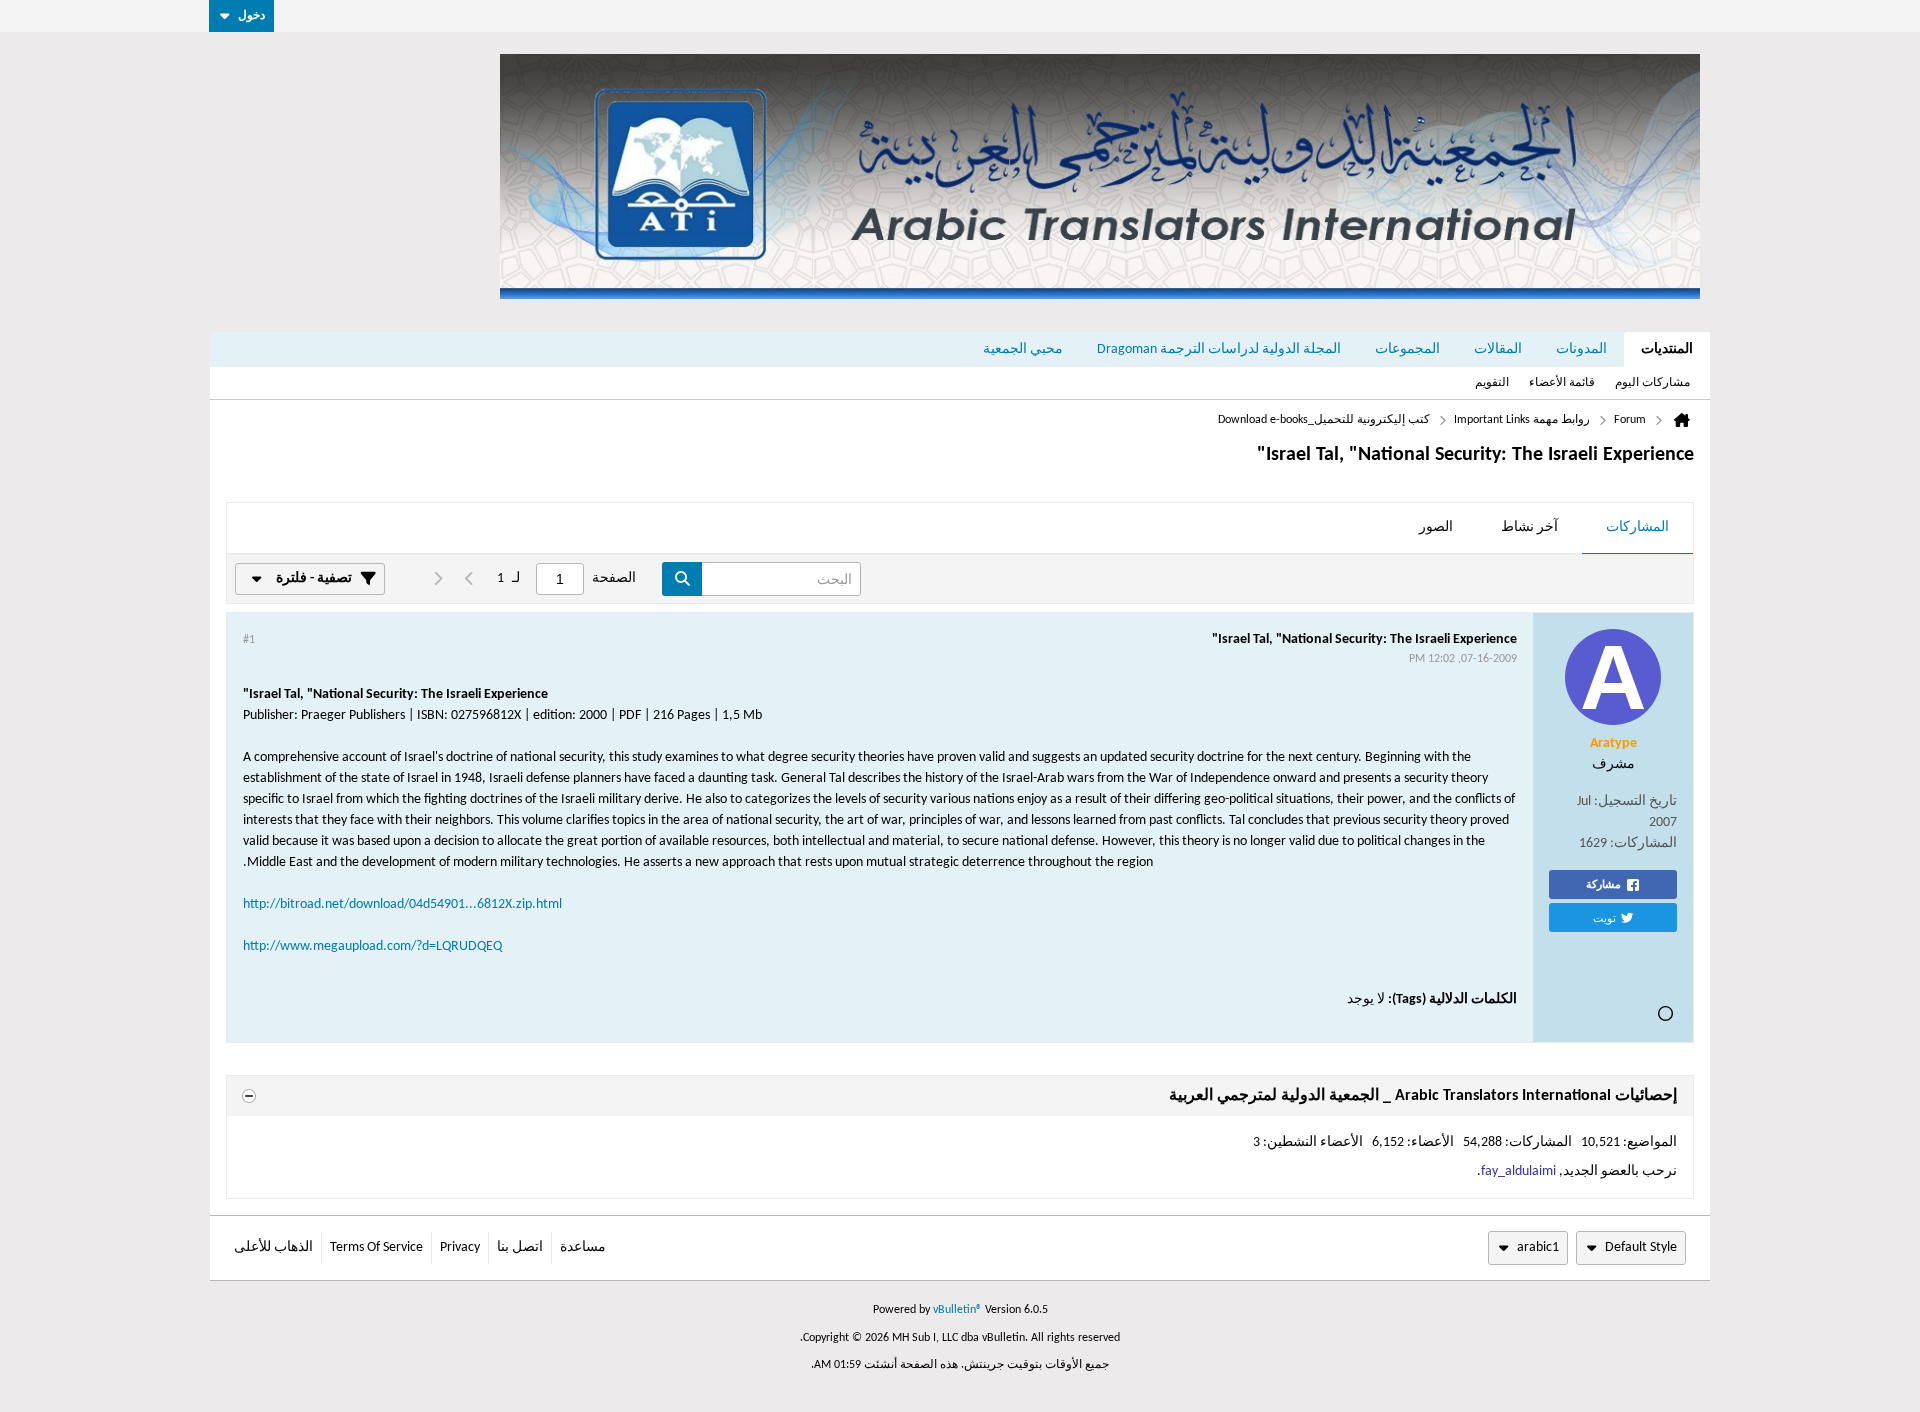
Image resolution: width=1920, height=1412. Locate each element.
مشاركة (1603, 884)
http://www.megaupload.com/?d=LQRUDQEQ (372, 946)
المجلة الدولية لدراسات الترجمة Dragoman (1219, 349)
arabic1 (1538, 1247)
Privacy (460, 1247)
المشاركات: (1643, 843)
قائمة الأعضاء (1562, 383)
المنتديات (1667, 349)
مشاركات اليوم (1652, 383)
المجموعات (1407, 349)
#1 (249, 640)
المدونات (1581, 349)
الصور (1436, 527)
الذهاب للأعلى (273, 1247)
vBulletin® (957, 1310)
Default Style (1641, 1247)
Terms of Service (376, 1247)
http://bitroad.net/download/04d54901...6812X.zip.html (402, 904)
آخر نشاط (1529, 527)
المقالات (1498, 349)
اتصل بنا (520, 1247)
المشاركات (1637, 527)
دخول (251, 16)
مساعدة (583, 1247)
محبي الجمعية (1023, 349)
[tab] (1637, 529)
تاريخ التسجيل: (1635, 801)
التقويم (1492, 383)
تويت (1604, 917)
